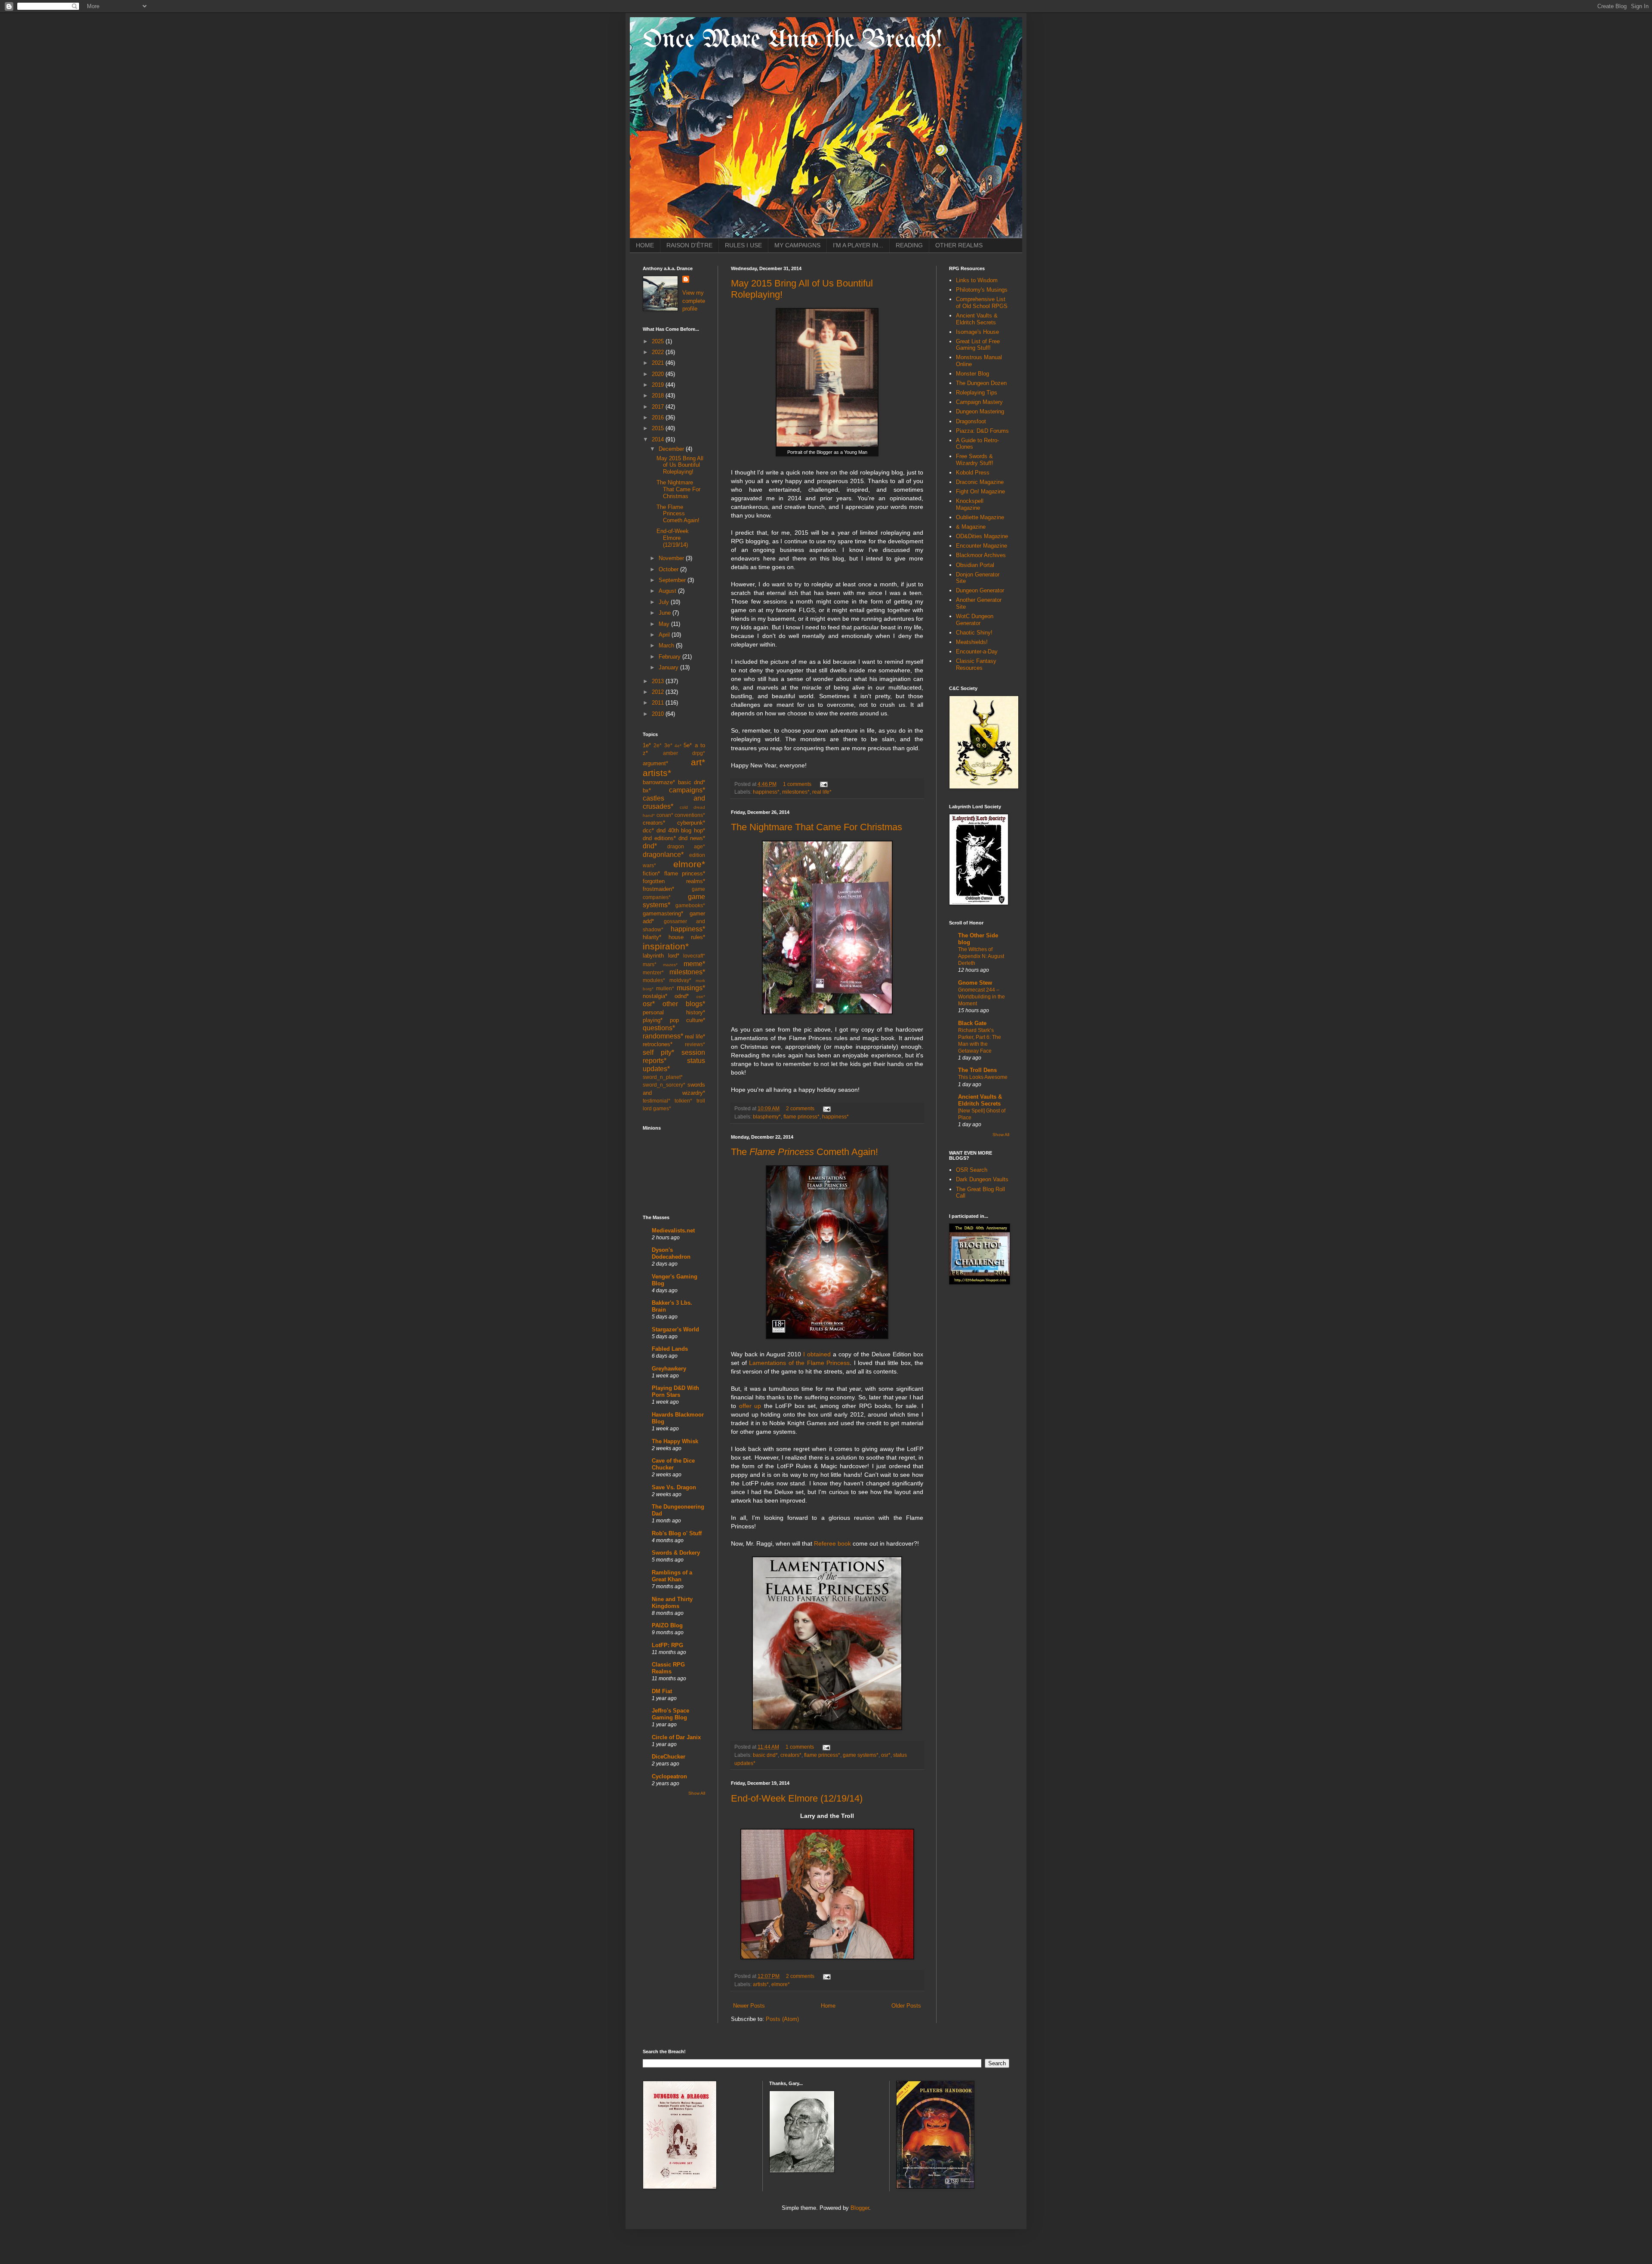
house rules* (687, 937)
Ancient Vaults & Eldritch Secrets (977, 319)
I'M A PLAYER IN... (858, 245)
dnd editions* (659, 838)
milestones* (796, 792)
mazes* (670, 965)
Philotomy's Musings (982, 290)
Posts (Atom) (782, 2019)
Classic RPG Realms (668, 1668)
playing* (653, 1020)
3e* (668, 745)
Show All (697, 1793)
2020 (659, 374)
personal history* (674, 1012)
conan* (665, 815)
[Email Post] (823, 784)
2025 (659, 341)
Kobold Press (973, 473)
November (672, 558)
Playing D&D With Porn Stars (675, 1391)
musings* (691, 988)
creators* (791, 1755)
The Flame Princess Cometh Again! (678, 514)
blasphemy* (767, 1117)
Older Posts (906, 2006)
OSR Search (972, 1170)
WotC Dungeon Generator (975, 620)
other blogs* (684, 1004)
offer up (750, 1406)
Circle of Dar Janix (676, 1737)
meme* (694, 964)
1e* (647, 745)
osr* (886, 1755)
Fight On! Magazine (980, 491)
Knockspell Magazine (970, 504)
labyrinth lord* (661, 956)
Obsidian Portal (975, 565)
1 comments (797, 784)
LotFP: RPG (667, 1645)
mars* (650, 964)
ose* (701, 996)
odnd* (682, 996)
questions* (659, 1028)
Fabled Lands (670, 1349)
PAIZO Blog (667, 1625)
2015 (659, 428)
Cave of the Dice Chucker (673, 1464)
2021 (659, 363)
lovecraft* (694, 956)
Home (828, 2006)
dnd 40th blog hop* (681, 830)
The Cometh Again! (804, 1152)
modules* (654, 980)
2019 (659, 385)
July (665, 602)
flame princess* (801, 1117)
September (673, 580)
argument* (655, 763)
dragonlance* (663, 855)
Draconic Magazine (980, 482)
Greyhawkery (669, 1369)
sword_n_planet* (663, 1077)
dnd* (650, 846)
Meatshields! (972, 642)
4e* (678, 746)
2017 (659, 407)
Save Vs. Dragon (674, 1487)
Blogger (860, 2208)
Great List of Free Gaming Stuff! (978, 345)
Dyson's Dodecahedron (671, 1253)
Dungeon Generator (980, 590)
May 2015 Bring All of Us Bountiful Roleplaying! (680, 465)
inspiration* (666, 946)
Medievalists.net (673, 1231)
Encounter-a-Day (977, 651)
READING (909, 245)
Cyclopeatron (669, 1776)
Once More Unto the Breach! (792, 40)
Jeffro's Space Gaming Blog (670, 1714)
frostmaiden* (658, 889)
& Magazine (971, 527)
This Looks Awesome (983, 1077)
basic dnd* (765, 1755)
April (665, 635)
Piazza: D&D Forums (982, 431)
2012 (659, 692)
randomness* (663, 1036)
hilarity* (652, 937)
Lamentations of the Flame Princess (799, 1363)
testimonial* (656, 1101)
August (668, 591)
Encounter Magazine (982, 546)
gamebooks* (690, 905)
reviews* (695, 1044)
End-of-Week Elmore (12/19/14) (797, 1798)
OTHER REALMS (959, 245)
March (667, 645)
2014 (659, 439)
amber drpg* (684, 753)
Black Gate (972, 1023)
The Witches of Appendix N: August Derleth (981, 956)
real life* (822, 792)
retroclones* (658, 1044)
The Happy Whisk (675, 1441)
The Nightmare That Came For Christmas (817, 827)
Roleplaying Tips (977, 393)
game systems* (861, 1755)
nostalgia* (655, 996)
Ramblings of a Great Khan (672, 1576)
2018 (659, 396)
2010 (659, 714)
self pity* (658, 1052)
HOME (645, 245)
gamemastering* (663, 913)
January (669, 667)
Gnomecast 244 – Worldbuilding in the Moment (982, 997)
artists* (761, 1984)
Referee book (832, 1543)
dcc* (648, 830)
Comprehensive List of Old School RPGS (982, 303)
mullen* (665, 988)
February (670, 657)
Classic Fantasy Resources (976, 664)
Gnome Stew (975, 983)
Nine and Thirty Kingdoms (672, 1603)
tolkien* (683, 1101)
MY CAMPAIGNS (797, 245)
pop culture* (687, 1020)
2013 (659, 681)
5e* (688, 745)
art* (698, 762)
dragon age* (686, 846)
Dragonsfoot (971, 421)
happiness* (766, 792)
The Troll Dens (977, 1070)
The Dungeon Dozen (981, 383)
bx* (647, 790)
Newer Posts (749, 2006)
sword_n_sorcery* (664, 1085)
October (669, 569)
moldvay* (680, 980)
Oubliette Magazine (980, 517)
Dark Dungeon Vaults (982, 1179)
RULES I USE (743, 245)
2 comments (800, 1108)
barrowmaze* (659, 782)
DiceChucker (669, 1757)
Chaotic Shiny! (974, 633)
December (672, 449)
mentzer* (653, 972)
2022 (659, 352)
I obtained (817, 1354)
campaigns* (687, 790)
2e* (658, 745)
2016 (659, 417)
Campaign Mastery (979, 402)
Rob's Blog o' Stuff (677, 1533)
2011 (659, 703)
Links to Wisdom (977, 280)
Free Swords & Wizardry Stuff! (975, 460)
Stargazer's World (675, 1329)
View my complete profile (694, 300)
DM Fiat (662, 1691)
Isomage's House (977, 332)
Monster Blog (972, 374)
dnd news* (692, 838)
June (666, 613)
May (665, 624)
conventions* (690, 815)
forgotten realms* (674, 881)
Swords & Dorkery (676, 1553)
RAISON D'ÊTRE (689, 245)
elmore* (781, 1984)
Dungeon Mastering (980, 411)
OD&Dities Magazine (982, 536)
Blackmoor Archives (981, 555)
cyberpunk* (691, 823)
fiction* (651, 873)
